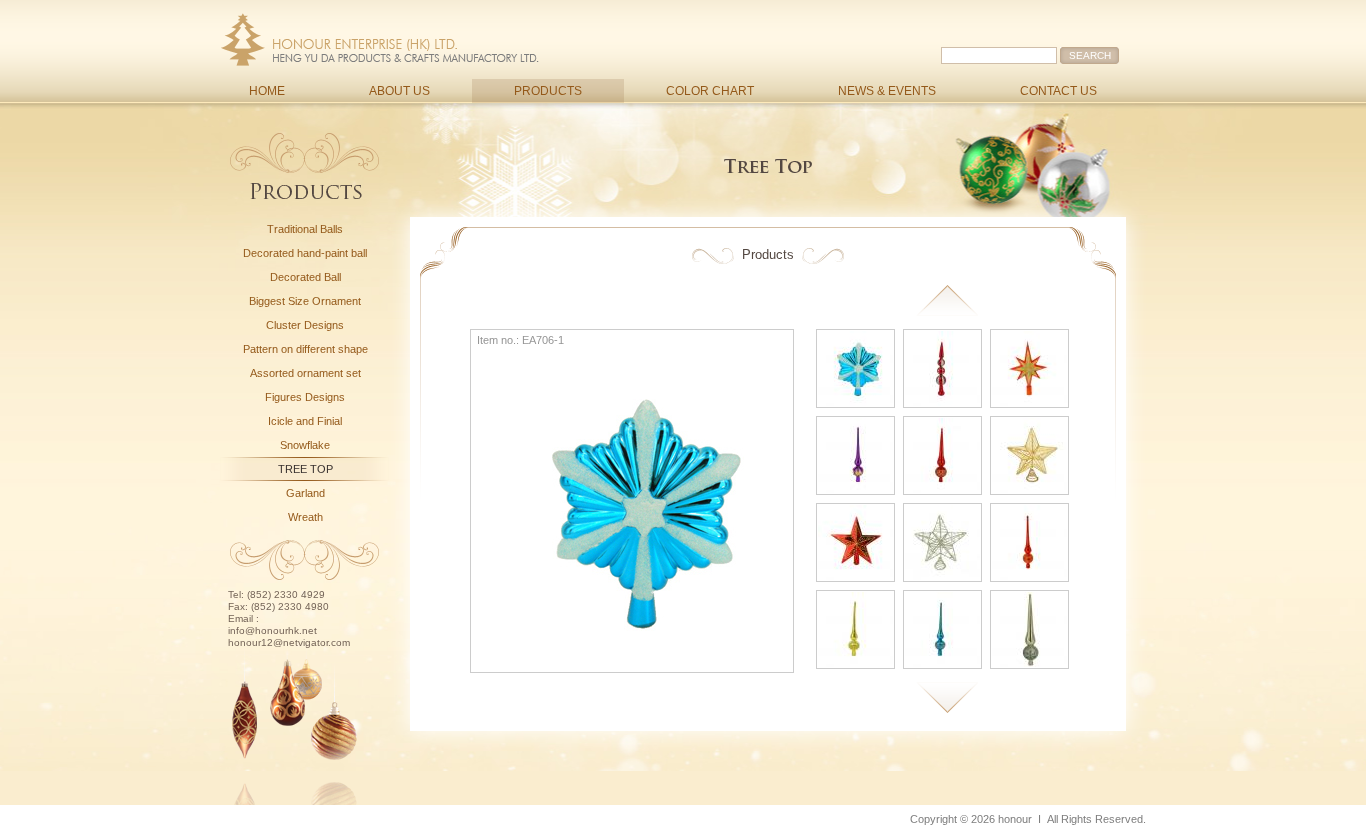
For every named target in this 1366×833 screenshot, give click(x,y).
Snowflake (305, 445)
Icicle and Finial (305, 421)
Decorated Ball (305, 277)
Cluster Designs (305, 325)
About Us (399, 91)
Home (267, 91)
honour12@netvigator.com (289, 642)
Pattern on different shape (305, 349)
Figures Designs (305, 397)
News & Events (887, 91)
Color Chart (710, 91)
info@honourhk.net (272, 630)
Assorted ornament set (305, 373)
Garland (305, 493)
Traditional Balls (305, 229)
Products (548, 91)
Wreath (305, 517)
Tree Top (305, 469)
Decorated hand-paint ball (305, 253)
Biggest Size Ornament (305, 301)
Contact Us (1058, 91)
